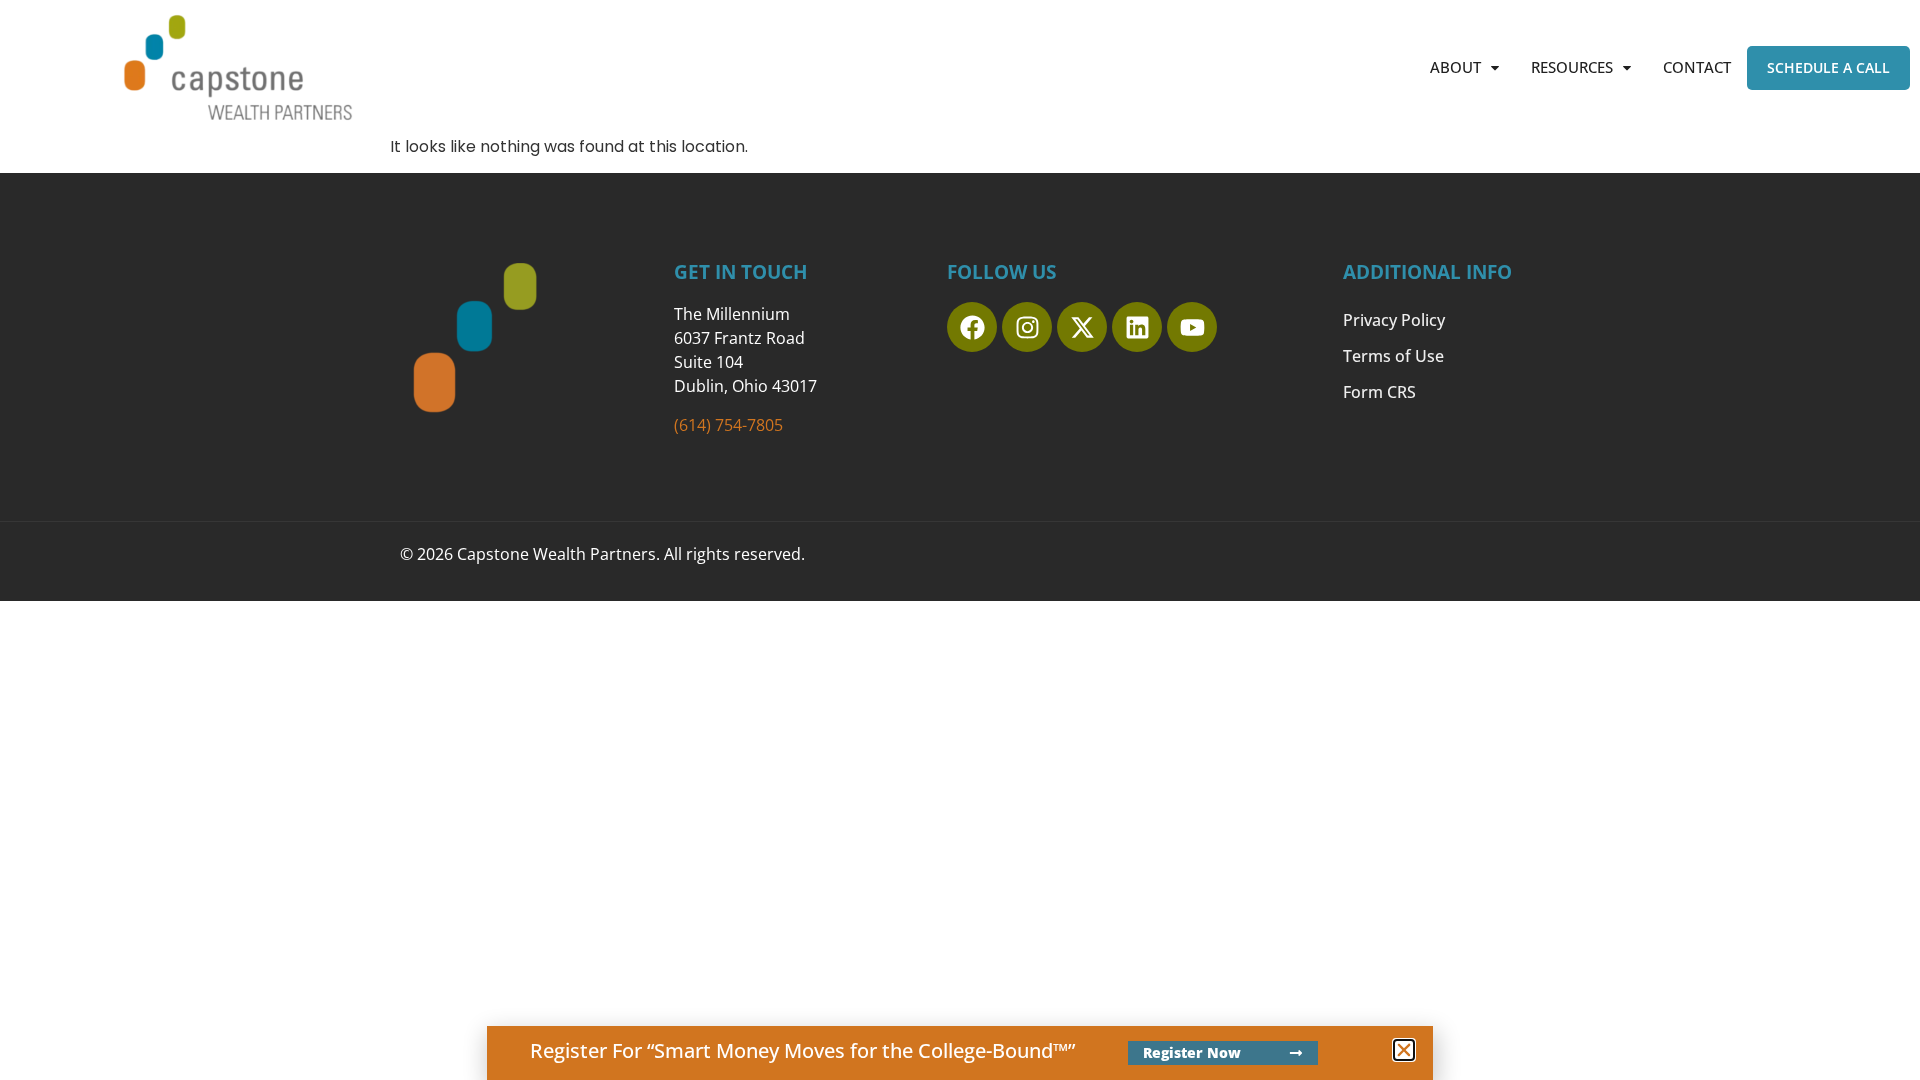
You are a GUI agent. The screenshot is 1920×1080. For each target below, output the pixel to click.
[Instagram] (1027, 327)
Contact (1697, 67)
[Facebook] (972, 327)
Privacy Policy (1394, 320)
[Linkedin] (1137, 327)
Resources (1572, 67)
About (1455, 67)
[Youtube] (1192, 327)
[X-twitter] (1082, 327)
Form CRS (1379, 392)
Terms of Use (1393, 356)
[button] (1464, 67)
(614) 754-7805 (728, 425)
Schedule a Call (1828, 67)
